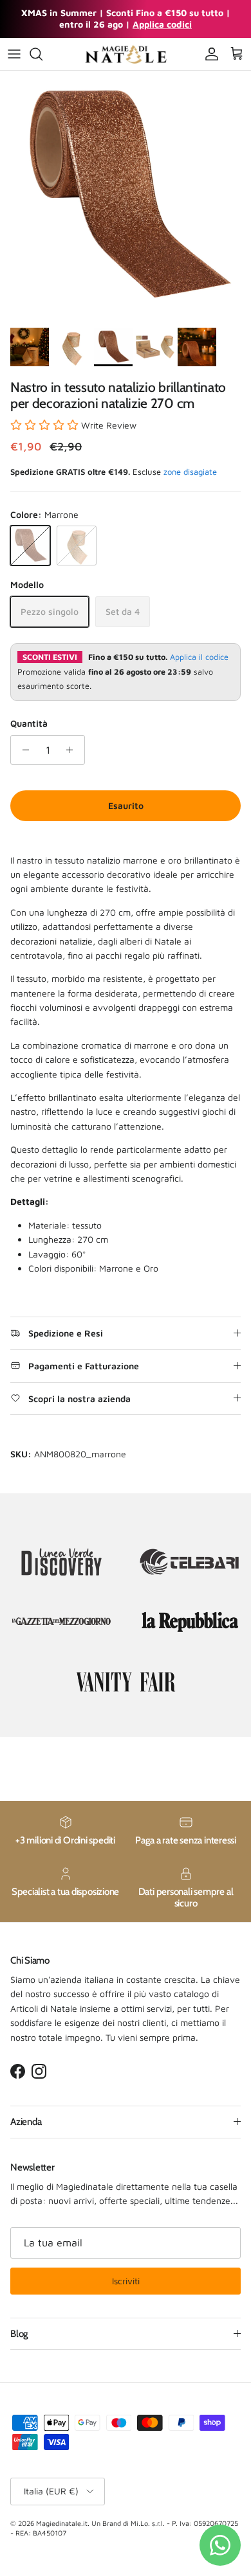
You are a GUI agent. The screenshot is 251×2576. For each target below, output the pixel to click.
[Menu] (14, 54)
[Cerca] (42, 54)
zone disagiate (190, 472)
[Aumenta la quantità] (73, 750)
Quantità (29, 723)
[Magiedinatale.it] (126, 54)
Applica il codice (199, 657)
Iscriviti (126, 2281)
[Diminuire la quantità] (22, 750)
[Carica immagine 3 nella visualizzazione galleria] (126, 196)
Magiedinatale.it (62, 2523)
